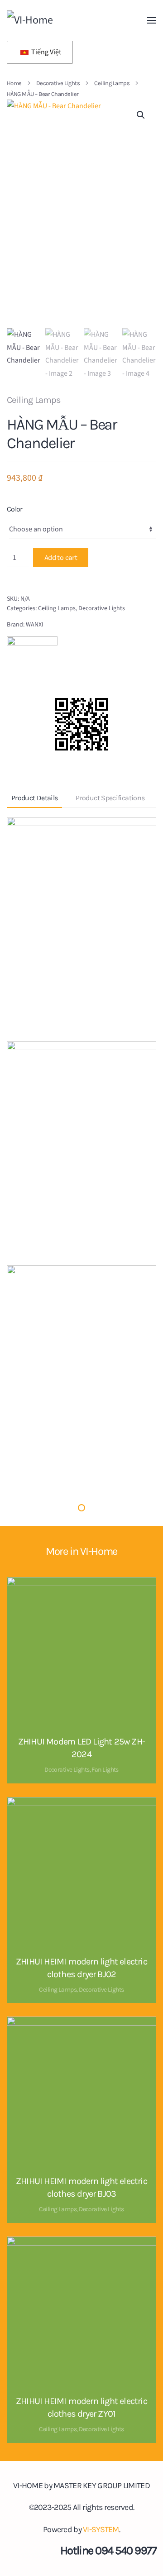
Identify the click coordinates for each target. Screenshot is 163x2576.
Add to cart (61, 557)
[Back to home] (68, 20)
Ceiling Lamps (34, 400)
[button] (152, 20)
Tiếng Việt (46, 52)
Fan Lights (105, 1770)
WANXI (35, 625)
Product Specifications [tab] (110, 798)
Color (15, 509)
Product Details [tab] (34, 798)
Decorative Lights (102, 608)
